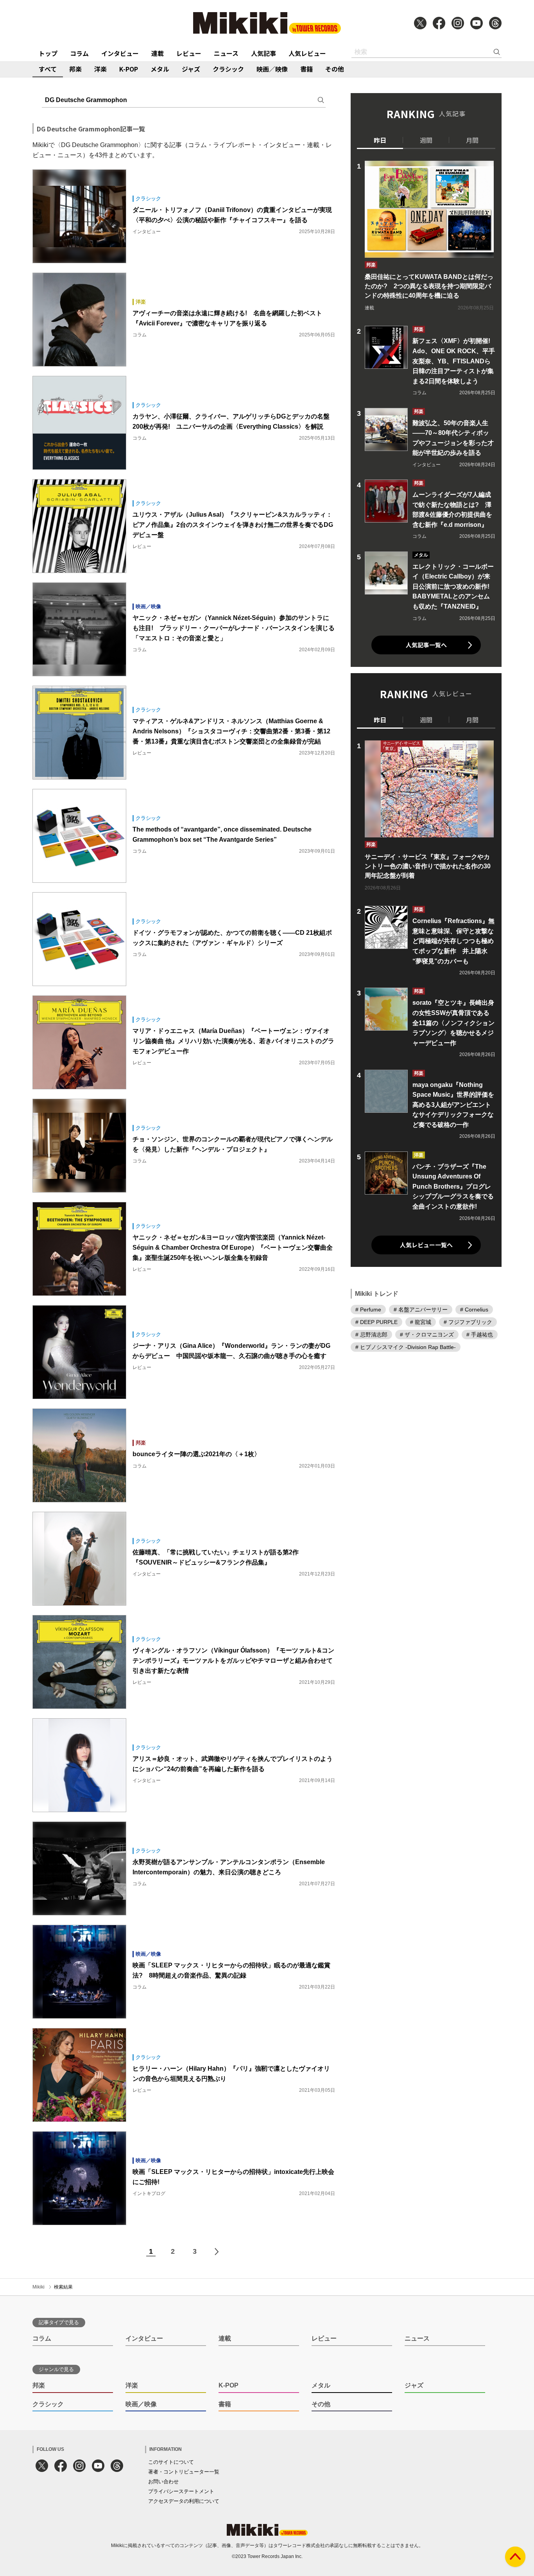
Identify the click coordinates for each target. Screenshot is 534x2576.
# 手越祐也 (480, 1335)
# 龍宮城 (421, 1322)
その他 (335, 69)
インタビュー (120, 53)
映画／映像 (272, 69)
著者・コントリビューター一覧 (184, 2472)
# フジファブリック (468, 1322)
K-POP (129, 69)
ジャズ (191, 69)
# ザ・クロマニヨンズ (427, 1335)
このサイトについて (171, 2462)
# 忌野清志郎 (371, 1335)
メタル (160, 69)
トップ (48, 53)
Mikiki (39, 2287)
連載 (158, 53)
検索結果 (63, 2287)
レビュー (189, 53)
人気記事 (263, 53)
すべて (48, 69)
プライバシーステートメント (181, 2491)
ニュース (226, 53)
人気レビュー (307, 53)
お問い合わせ (163, 2482)
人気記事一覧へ (426, 645)
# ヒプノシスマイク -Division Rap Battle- (406, 1347)
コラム (79, 53)
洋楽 (100, 69)
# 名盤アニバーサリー (421, 1310)
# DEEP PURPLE (376, 1322)
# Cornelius (474, 1310)
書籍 (306, 69)
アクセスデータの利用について (184, 2501)
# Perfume (368, 1310)
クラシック (228, 69)
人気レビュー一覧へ (426, 1245)
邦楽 (75, 69)
